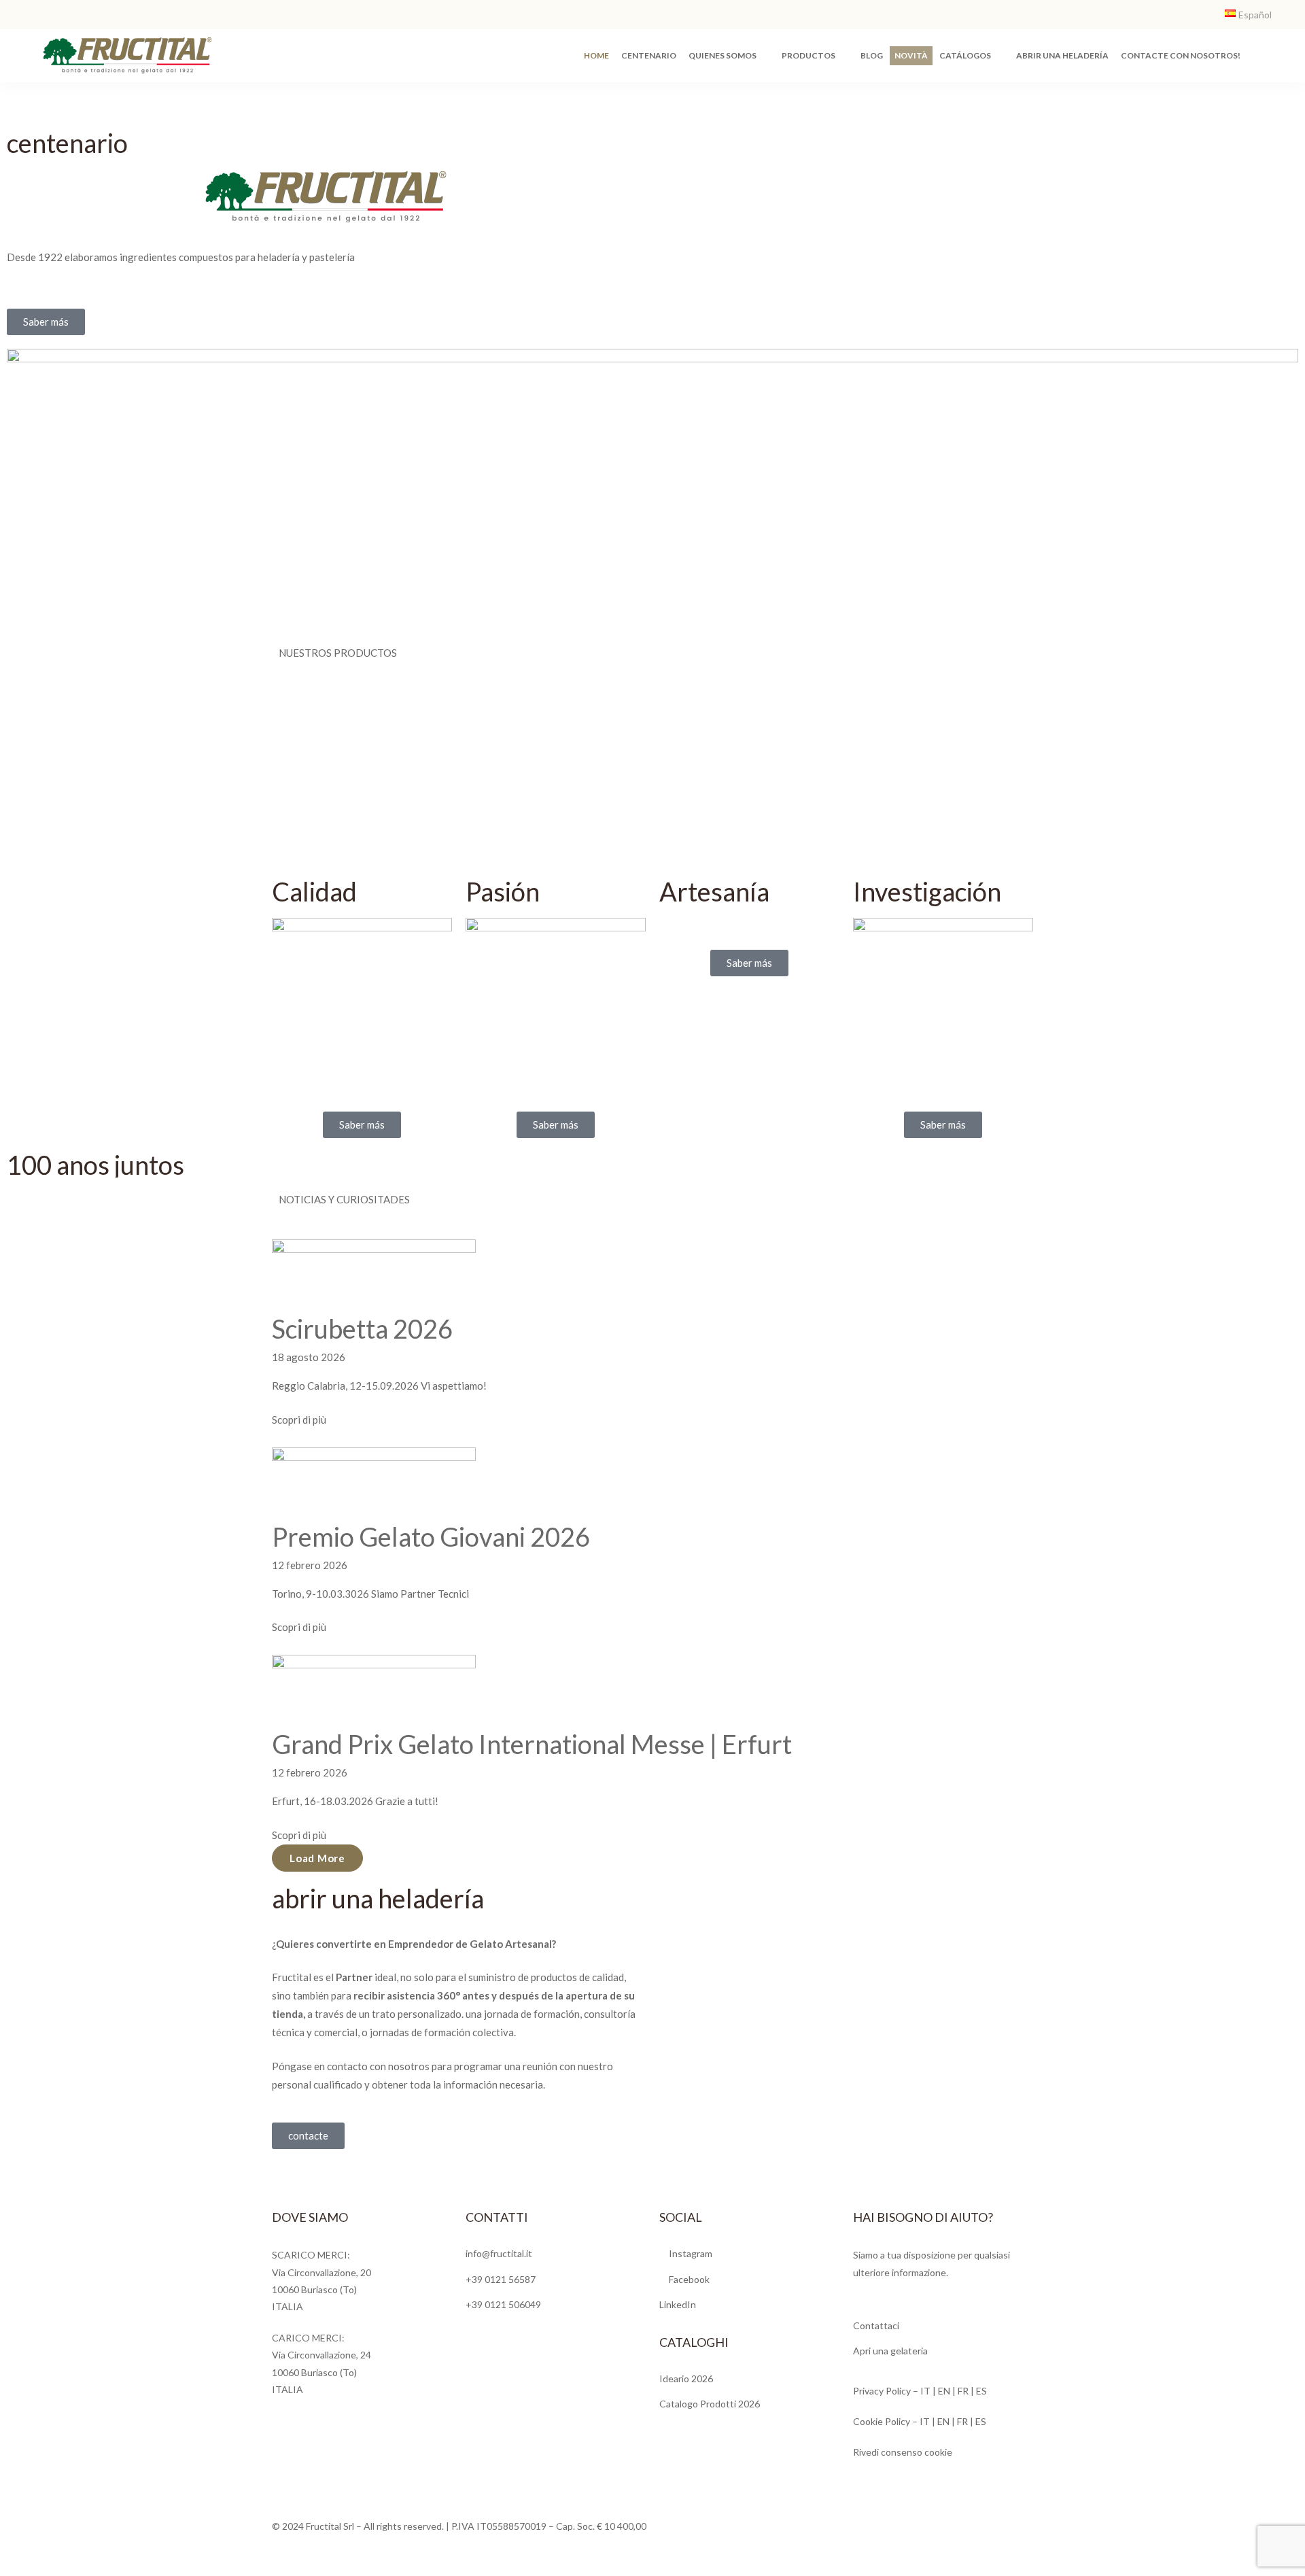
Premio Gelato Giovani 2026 (431, 1536)
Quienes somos (723, 55)
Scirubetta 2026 (362, 1328)
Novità (911, 55)
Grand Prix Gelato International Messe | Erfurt (532, 1744)
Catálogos (965, 55)
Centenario (649, 55)
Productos (808, 55)
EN (945, 2391)
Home (596, 55)
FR (963, 2391)
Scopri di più (299, 1420)
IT (925, 2391)
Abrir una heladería (1062, 55)
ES (981, 2391)
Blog (872, 55)
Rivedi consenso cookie (903, 2452)
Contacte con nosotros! (1181, 55)
